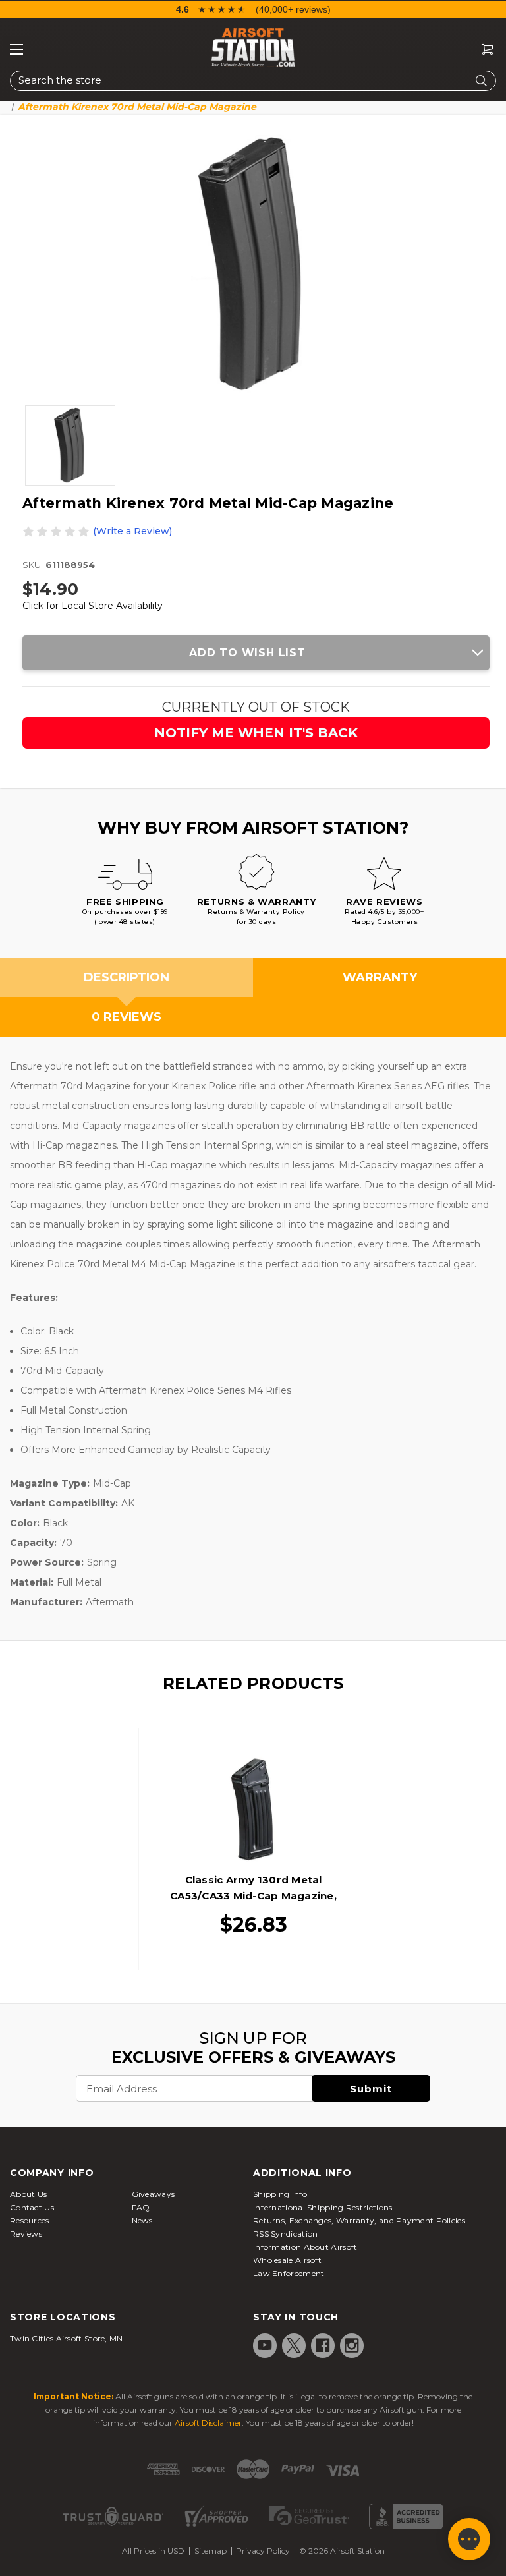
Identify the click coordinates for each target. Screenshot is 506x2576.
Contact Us (32, 2207)
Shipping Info (280, 2194)
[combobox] (253, 81)
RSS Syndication (286, 2234)
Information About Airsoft (305, 2247)
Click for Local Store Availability (93, 606)
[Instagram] (352, 2345)
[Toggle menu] (16, 49)
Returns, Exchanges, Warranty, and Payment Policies (359, 2220)
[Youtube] (265, 2345)
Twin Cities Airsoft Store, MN (67, 2338)
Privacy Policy (263, 2551)
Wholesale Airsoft (287, 2260)
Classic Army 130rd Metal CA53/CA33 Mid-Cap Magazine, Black (253, 1896)
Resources (30, 2220)
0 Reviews (126, 1017)
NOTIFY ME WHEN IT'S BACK (256, 733)
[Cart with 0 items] (482, 50)
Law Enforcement (289, 2273)
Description (126, 977)
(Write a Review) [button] (132, 531)
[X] (294, 2345)
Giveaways (154, 2194)
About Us (28, 2194)
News (142, 2220)
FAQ (141, 2207)
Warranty (380, 977)
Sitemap (211, 2551)
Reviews (26, 2234)
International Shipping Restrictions (323, 2207)
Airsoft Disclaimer (208, 2423)
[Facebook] (323, 2345)
